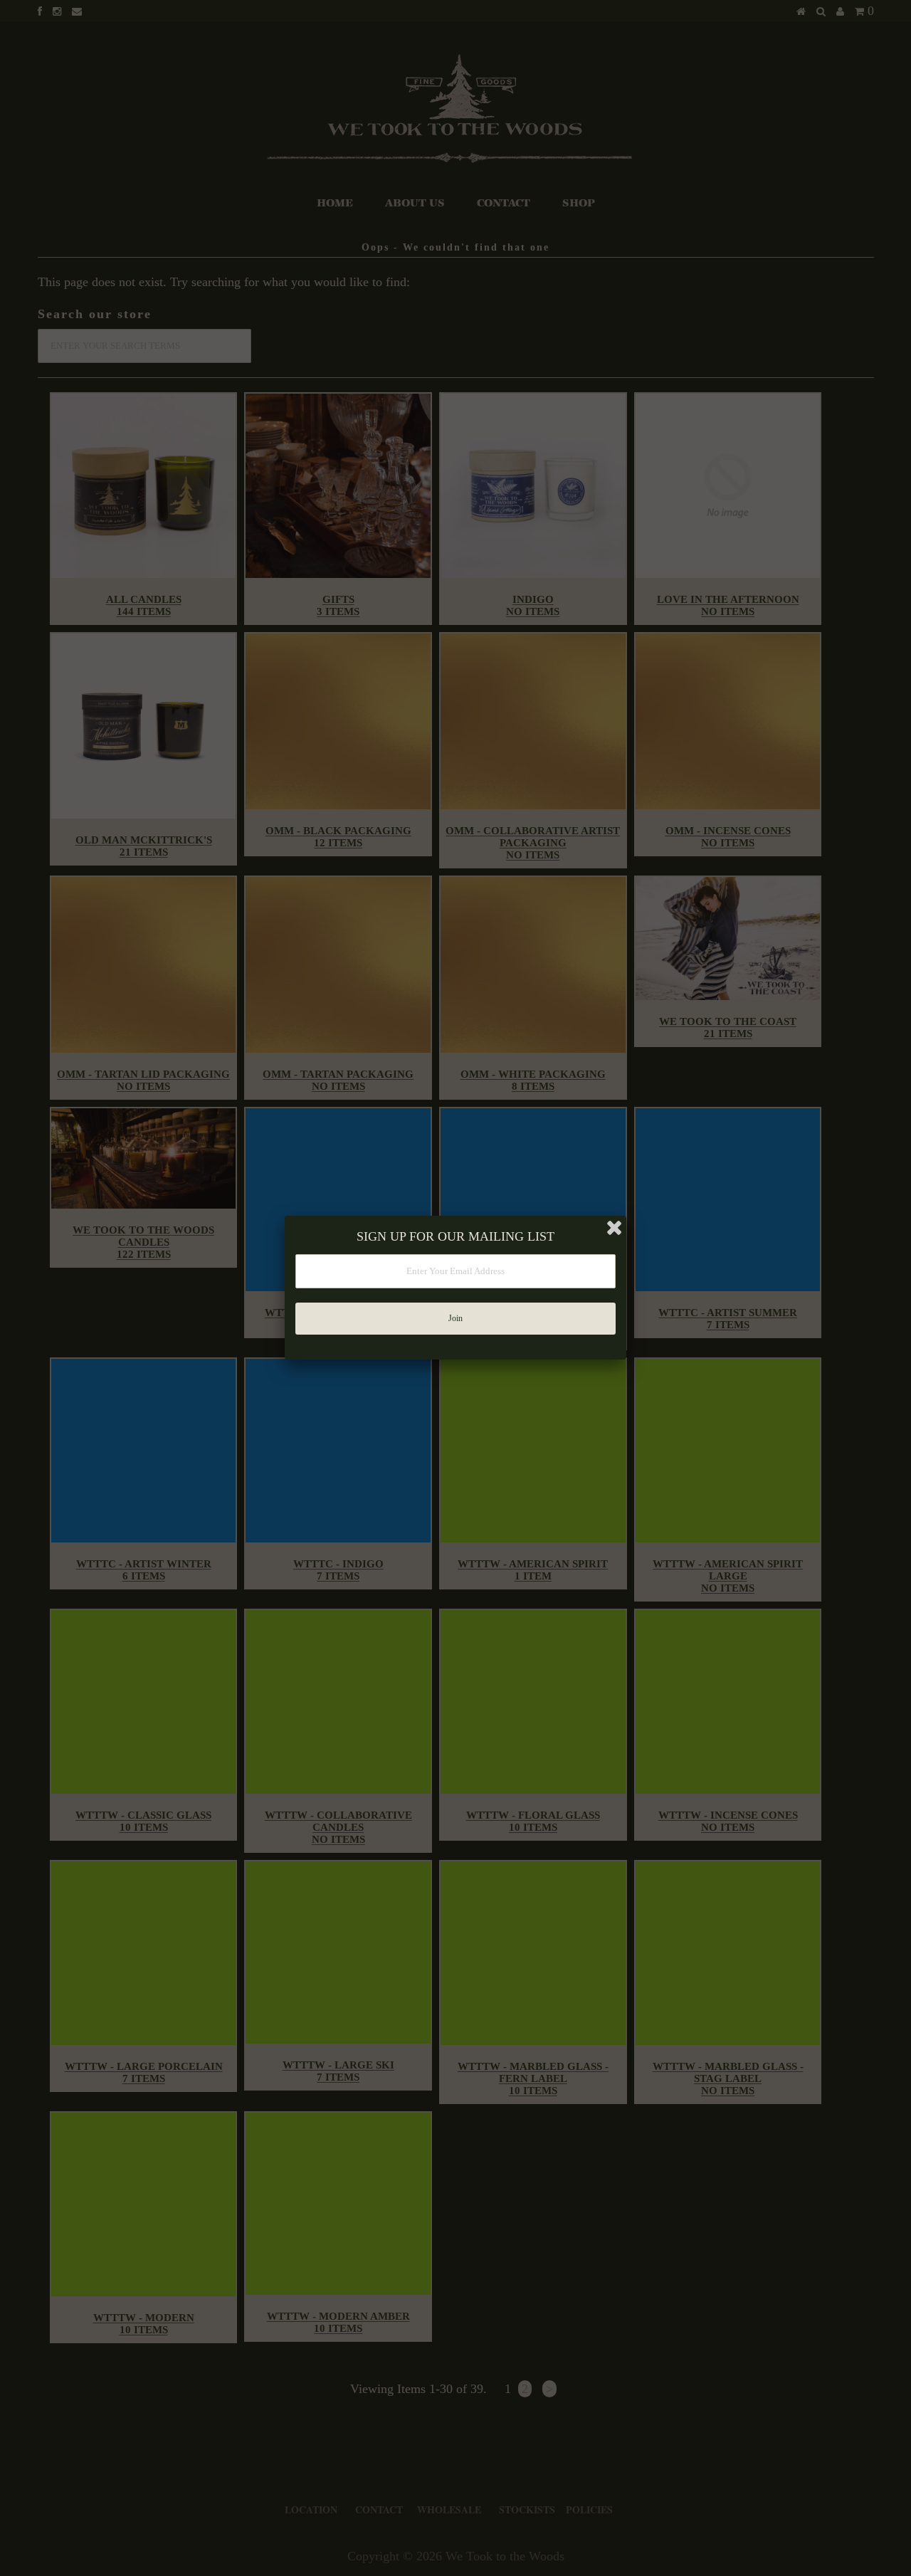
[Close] (614, 1228)
